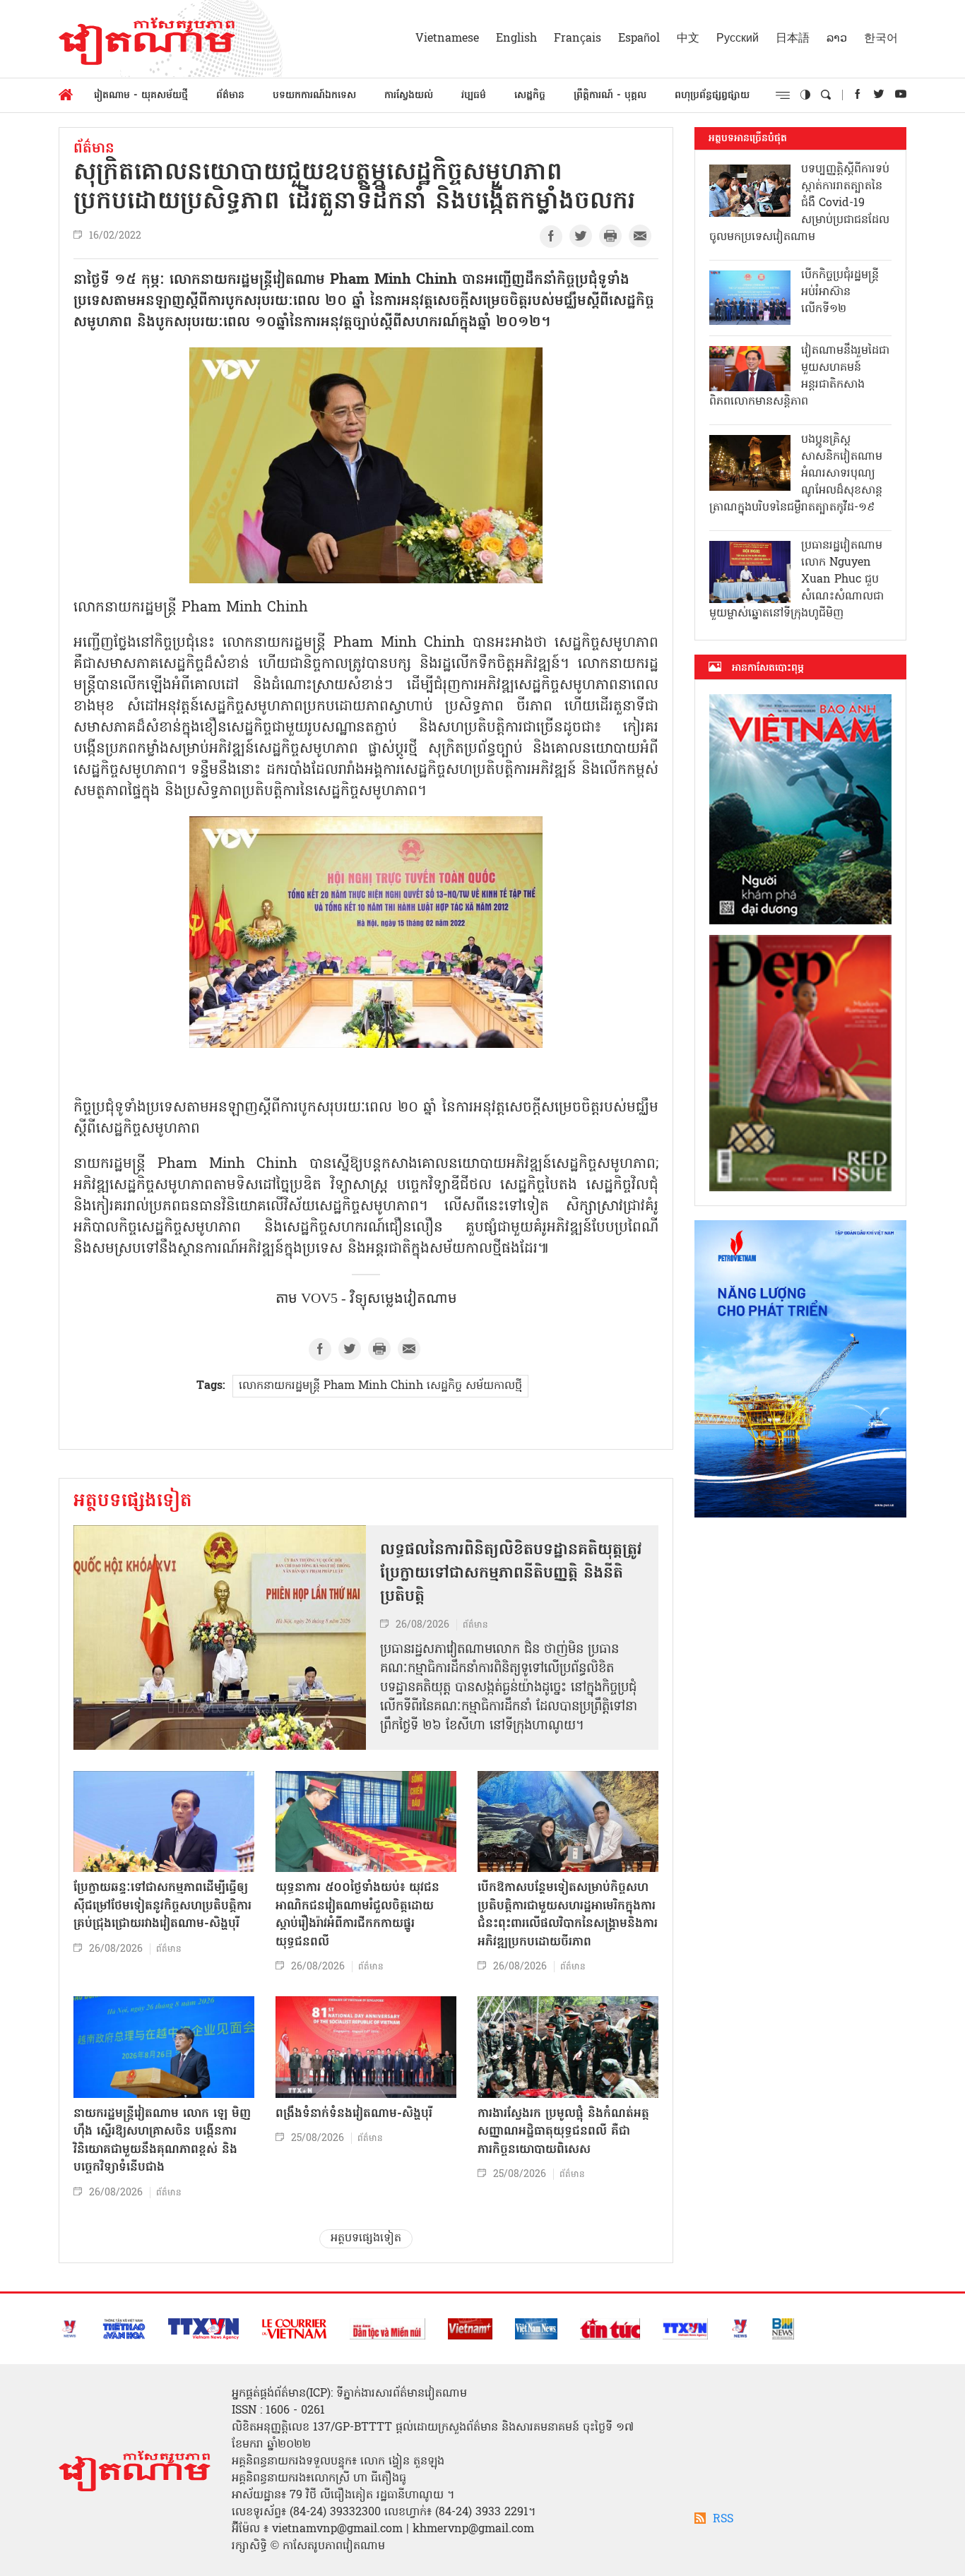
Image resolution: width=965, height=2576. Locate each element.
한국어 (881, 39)
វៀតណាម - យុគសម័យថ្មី (141, 96)
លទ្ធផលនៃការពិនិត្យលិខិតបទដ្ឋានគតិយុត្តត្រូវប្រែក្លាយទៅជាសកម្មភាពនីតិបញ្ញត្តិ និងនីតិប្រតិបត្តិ (511, 1574)
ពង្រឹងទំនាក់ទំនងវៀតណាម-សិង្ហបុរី (354, 2114)
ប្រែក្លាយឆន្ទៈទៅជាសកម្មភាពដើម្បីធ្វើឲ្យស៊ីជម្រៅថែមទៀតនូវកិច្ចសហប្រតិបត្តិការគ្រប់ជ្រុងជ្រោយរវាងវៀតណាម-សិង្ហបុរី (162, 1906)
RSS (723, 2520)
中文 (688, 39)
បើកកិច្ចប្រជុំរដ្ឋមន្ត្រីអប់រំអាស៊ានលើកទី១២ (840, 292)
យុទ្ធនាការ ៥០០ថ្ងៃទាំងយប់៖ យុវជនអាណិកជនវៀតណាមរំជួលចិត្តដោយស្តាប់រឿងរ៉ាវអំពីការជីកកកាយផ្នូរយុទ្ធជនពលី (357, 1915)
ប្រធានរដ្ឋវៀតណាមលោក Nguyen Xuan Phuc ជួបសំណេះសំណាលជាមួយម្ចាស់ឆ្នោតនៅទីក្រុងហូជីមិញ (797, 580)
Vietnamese (447, 39)
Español (639, 39)
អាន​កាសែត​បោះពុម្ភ (768, 668)
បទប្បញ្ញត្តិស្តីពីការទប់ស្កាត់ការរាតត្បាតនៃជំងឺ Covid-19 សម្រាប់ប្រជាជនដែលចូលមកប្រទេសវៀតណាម (799, 203)
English (516, 39)
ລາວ (837, 39)
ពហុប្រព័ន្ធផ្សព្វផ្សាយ (712, 96)
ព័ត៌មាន (230, 96)
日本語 (793, 39)
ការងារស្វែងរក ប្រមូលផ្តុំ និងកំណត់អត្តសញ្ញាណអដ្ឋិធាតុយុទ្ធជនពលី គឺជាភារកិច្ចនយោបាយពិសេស (563, 2132)
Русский (738, 39)
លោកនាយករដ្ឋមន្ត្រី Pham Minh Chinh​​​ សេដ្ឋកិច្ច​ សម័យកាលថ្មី (380, 1386)
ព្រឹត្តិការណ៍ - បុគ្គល (610, 96)
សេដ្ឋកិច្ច (530, 96)
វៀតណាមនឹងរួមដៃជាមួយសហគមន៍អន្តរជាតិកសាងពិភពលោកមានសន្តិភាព (799, 376)
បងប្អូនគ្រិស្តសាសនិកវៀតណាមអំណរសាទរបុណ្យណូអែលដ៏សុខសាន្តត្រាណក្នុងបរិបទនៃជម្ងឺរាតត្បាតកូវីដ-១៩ (796, 474)
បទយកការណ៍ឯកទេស (314, 96)
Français (578, 39)
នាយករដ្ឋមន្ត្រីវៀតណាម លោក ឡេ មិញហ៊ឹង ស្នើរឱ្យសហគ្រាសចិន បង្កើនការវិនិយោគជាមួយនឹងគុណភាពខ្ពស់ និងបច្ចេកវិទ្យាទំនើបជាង (162, 2141)
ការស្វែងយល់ (409, 96)
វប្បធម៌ (474, 96)
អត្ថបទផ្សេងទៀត (133, 1502)
